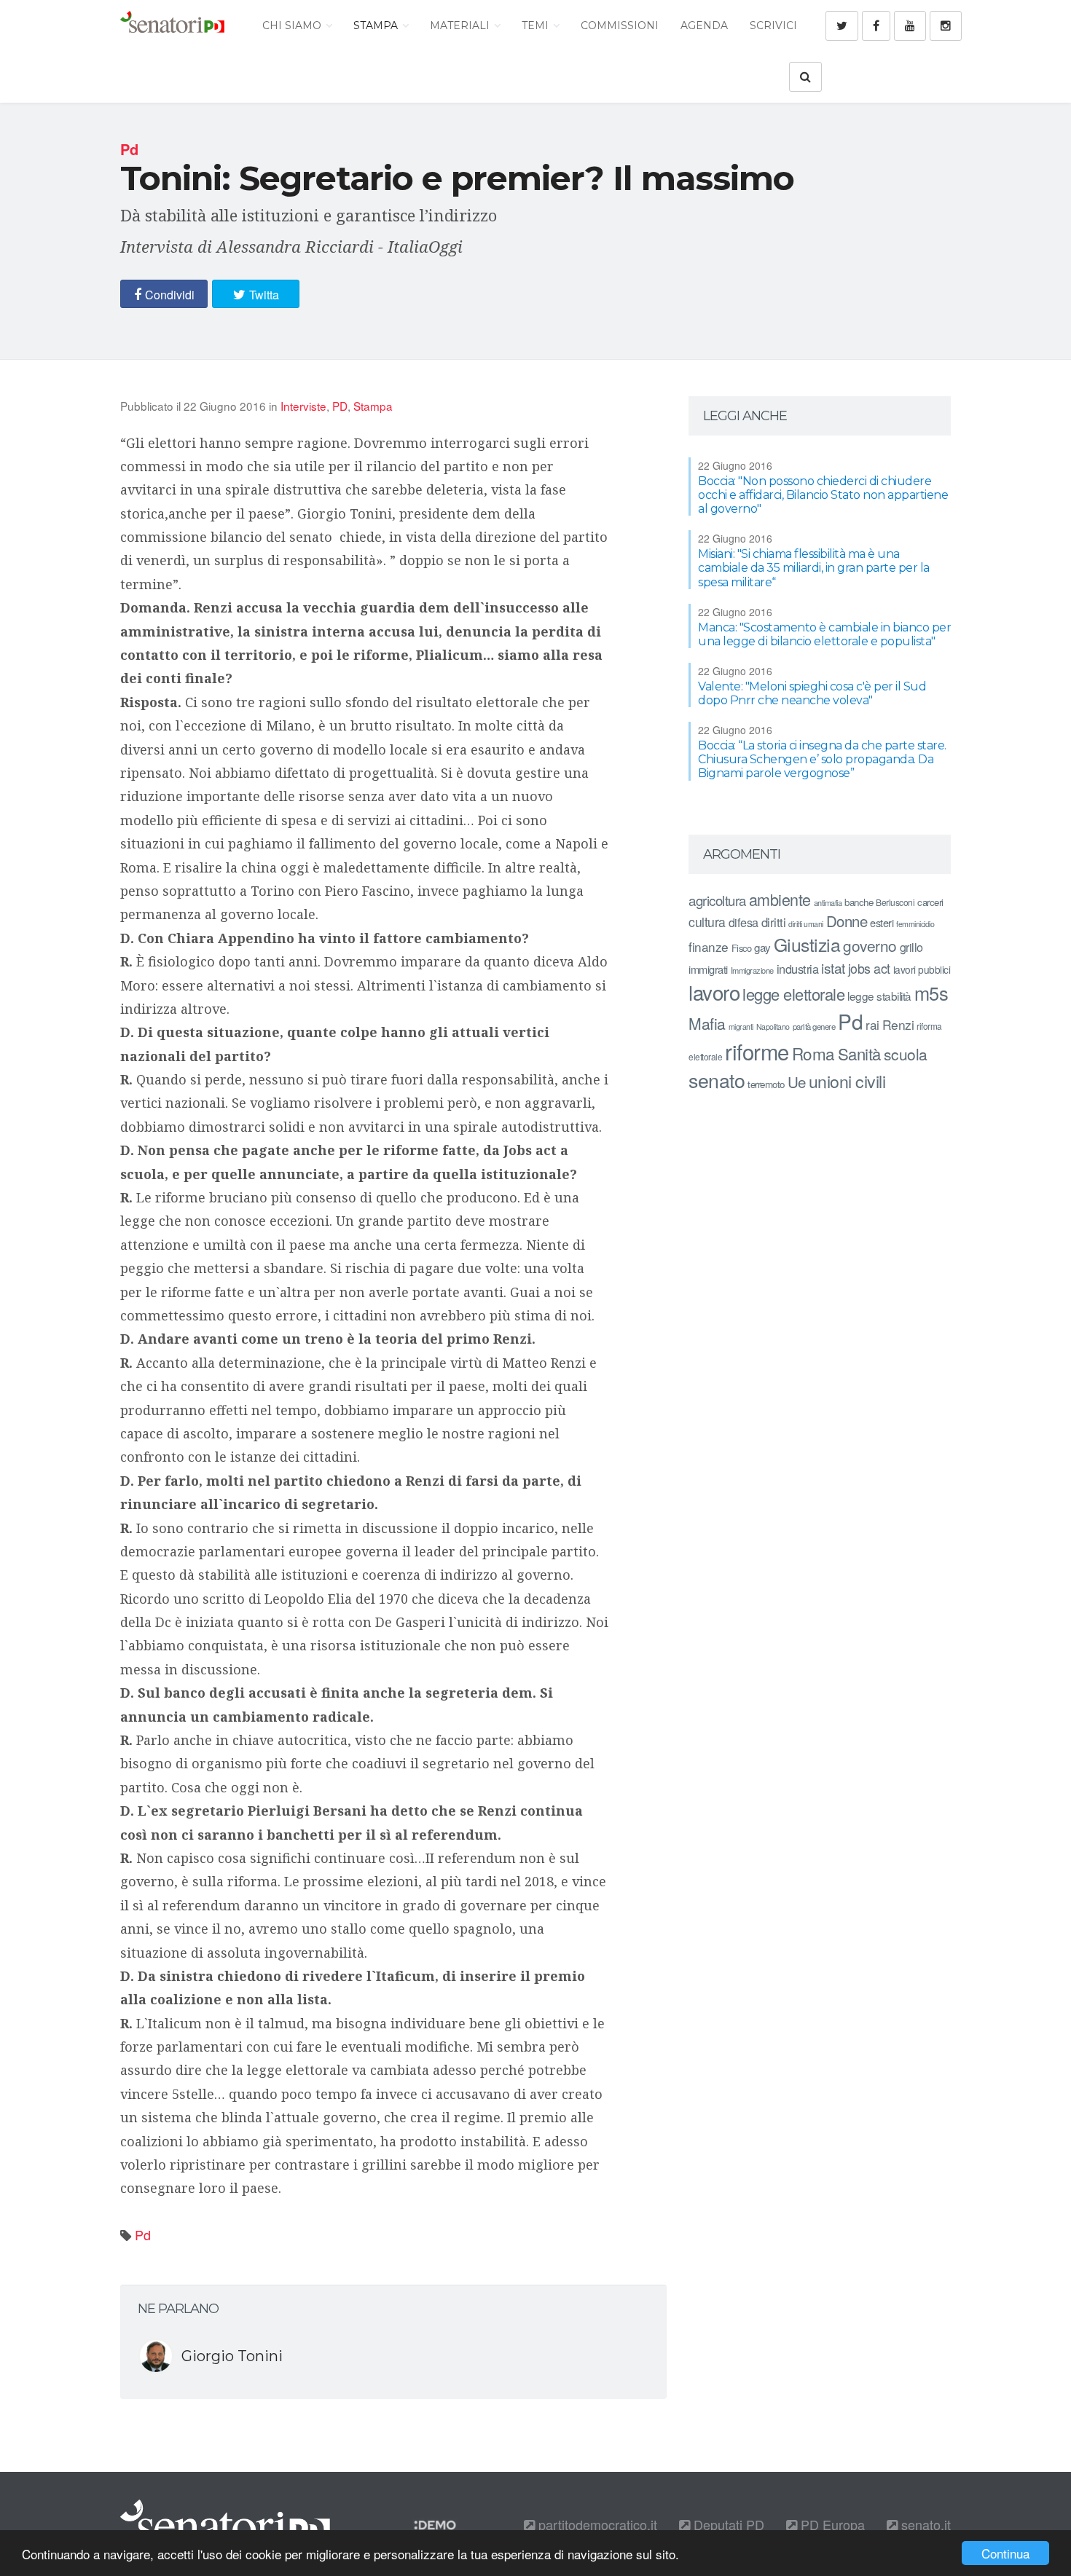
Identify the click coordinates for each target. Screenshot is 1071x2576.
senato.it (924, 2524)
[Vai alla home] (172, 25)
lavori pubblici (922, 969)
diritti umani (806, 924)
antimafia (828, 902)
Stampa (377, 25)
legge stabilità (879, 996)
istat (833, 968)
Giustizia (807, 944)
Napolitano (773, 1027)
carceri (930, 902)
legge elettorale (793, 994)
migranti (741, 1027)
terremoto (766, 1084)
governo (870, 945)
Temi (537, 25)
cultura (707, 922)
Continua (1005, 2553)
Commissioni (620, 25)
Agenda (704, 25)
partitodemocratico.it (596, 2524)
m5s (931, 993)
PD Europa (831, 2524)
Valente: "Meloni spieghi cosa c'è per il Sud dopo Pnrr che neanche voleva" (812, 693)
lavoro (714, 992)
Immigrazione (752, 970)
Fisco (742, 948)
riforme (757, 1051)
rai (872, 1024)
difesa (744, 922)
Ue (797, 1082)
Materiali (461, 25)
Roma (813, 1053)
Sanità (859, 1053)
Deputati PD (727, 2524)
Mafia (707, 1023)
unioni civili (847, 1081)
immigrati (708, 969)
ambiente (780, 899)
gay (762, 947)
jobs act (869, 968)
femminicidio (915, 924)
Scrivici (773, 25)
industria (798, 969)
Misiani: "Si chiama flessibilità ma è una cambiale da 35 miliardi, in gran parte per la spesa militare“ (814, 568)
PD (340, 406)
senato (717, 1080)
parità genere (814, 1026)
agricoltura (717, 900)
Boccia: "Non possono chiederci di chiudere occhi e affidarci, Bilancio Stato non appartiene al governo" (823, 495)
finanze (709, 946)
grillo (911, 947)
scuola (906, 1054)
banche (859, 902)
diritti (774, 922)
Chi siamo (293, 25)
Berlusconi (895, 902)
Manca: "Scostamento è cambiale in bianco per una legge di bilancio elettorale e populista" (824, 634)
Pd (143, 2234)
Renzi (898, 1024)
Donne (847, 921)
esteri (882, 922)
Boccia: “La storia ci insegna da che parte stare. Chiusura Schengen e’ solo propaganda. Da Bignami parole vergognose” (822, 759)
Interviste (303, 406)
